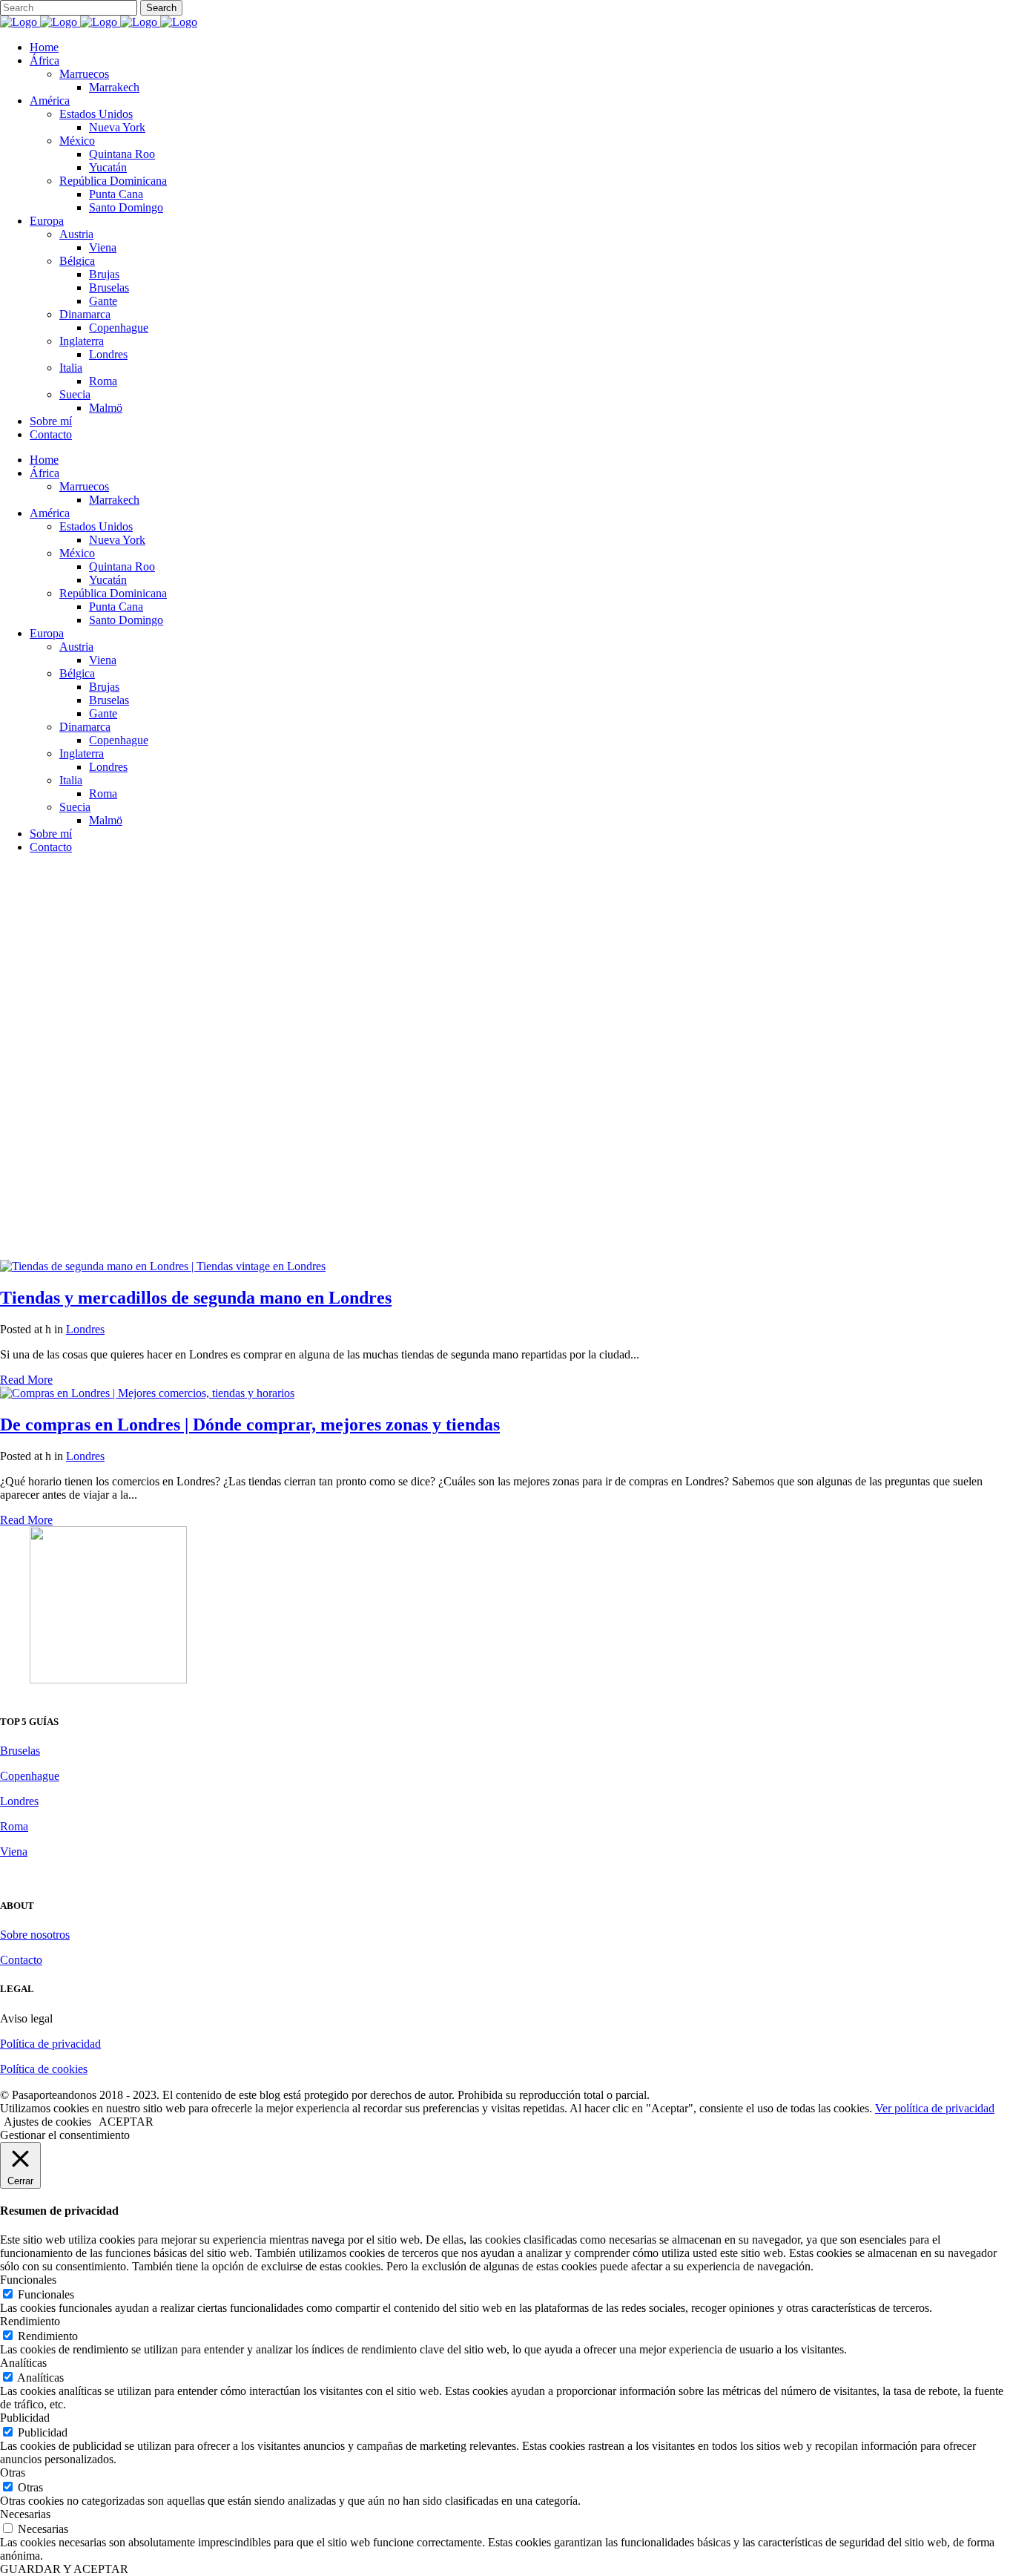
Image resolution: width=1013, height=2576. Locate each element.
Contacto (21, 1960)
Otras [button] (13, 2472)
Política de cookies (44, 2069)
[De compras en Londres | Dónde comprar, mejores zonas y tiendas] (147, 1393)
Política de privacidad (50, 2044)
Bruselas (20, 1751)
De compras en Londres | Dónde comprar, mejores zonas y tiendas (250, 1425)
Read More (26, 1380)
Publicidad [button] (25, 2418)
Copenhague (30, 1776)
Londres (85, 1329)
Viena (14, 1851)
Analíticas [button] (23, 2363)
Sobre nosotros (35, 1935)
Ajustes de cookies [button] (47, 2122)
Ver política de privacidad (935, 2108)
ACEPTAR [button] (126, 2122)
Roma (14, 1826)
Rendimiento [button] (30, 2321)
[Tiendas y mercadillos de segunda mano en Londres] (163, 1266)
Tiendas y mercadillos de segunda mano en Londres (196, 1298)
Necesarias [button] (25, 2514)
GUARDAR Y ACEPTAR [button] (64, 2569)
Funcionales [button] (28, 2280)
